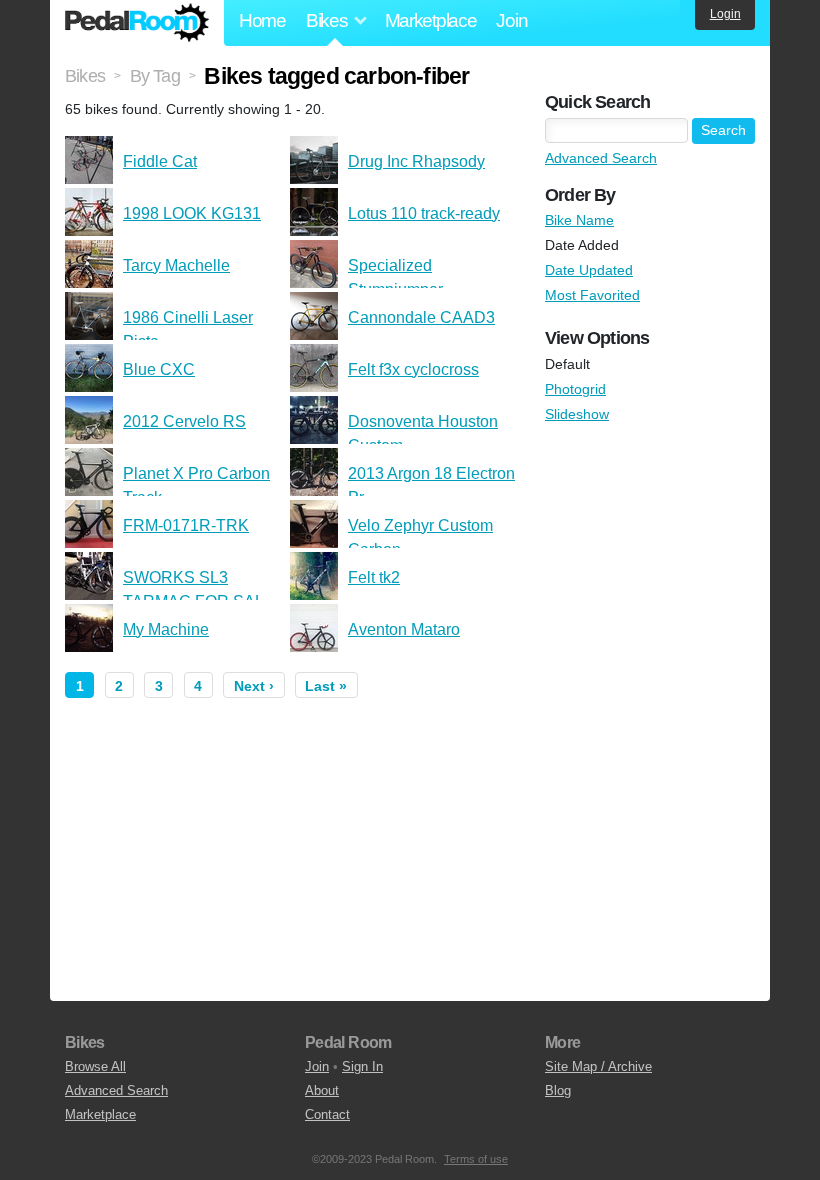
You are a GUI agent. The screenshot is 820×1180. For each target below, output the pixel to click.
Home (262, 20)
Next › (254, 686)
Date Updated (589, 270)
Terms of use (476, 1159)
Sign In (362, 1066)
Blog (558, 1090)
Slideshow (577, 414)
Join (511, 20)
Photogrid (575, 389)
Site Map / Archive (598, 1066)
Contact (327, 1114)
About (322, 1090)
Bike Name (579, 220)
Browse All (95, 1066)
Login (725, 14)
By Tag (155, 76)
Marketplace (431, 20)
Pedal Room (137, 23)
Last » (326, 686)
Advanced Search (601, 158)
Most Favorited (592, 295)
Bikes (85, 76)
